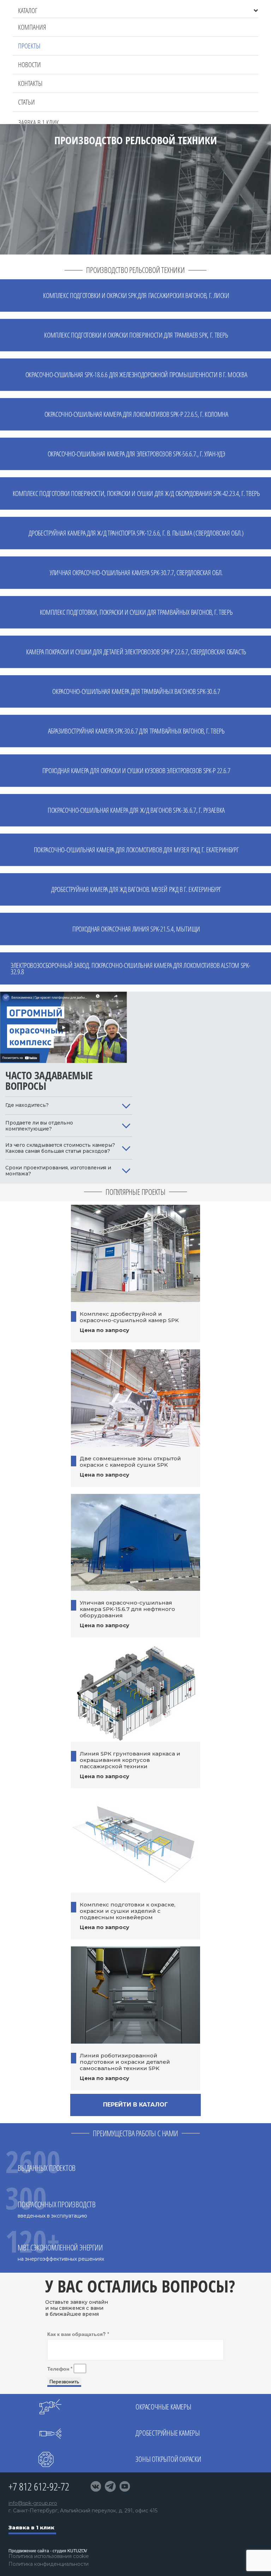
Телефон (60, 2368)
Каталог (28, 11)
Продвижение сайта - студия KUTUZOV (48, 2550)
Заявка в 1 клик (31, 2528)
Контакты (30, 83)
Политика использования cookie (49, 2556)
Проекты (29, 46)
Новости (29, 65)
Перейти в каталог (135, 2105)
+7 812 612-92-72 (39, 2486)
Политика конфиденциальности (49, 2564)
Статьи (26, 102)
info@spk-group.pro (33, 2503)
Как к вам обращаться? (78, 2334)
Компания (32, 27)
